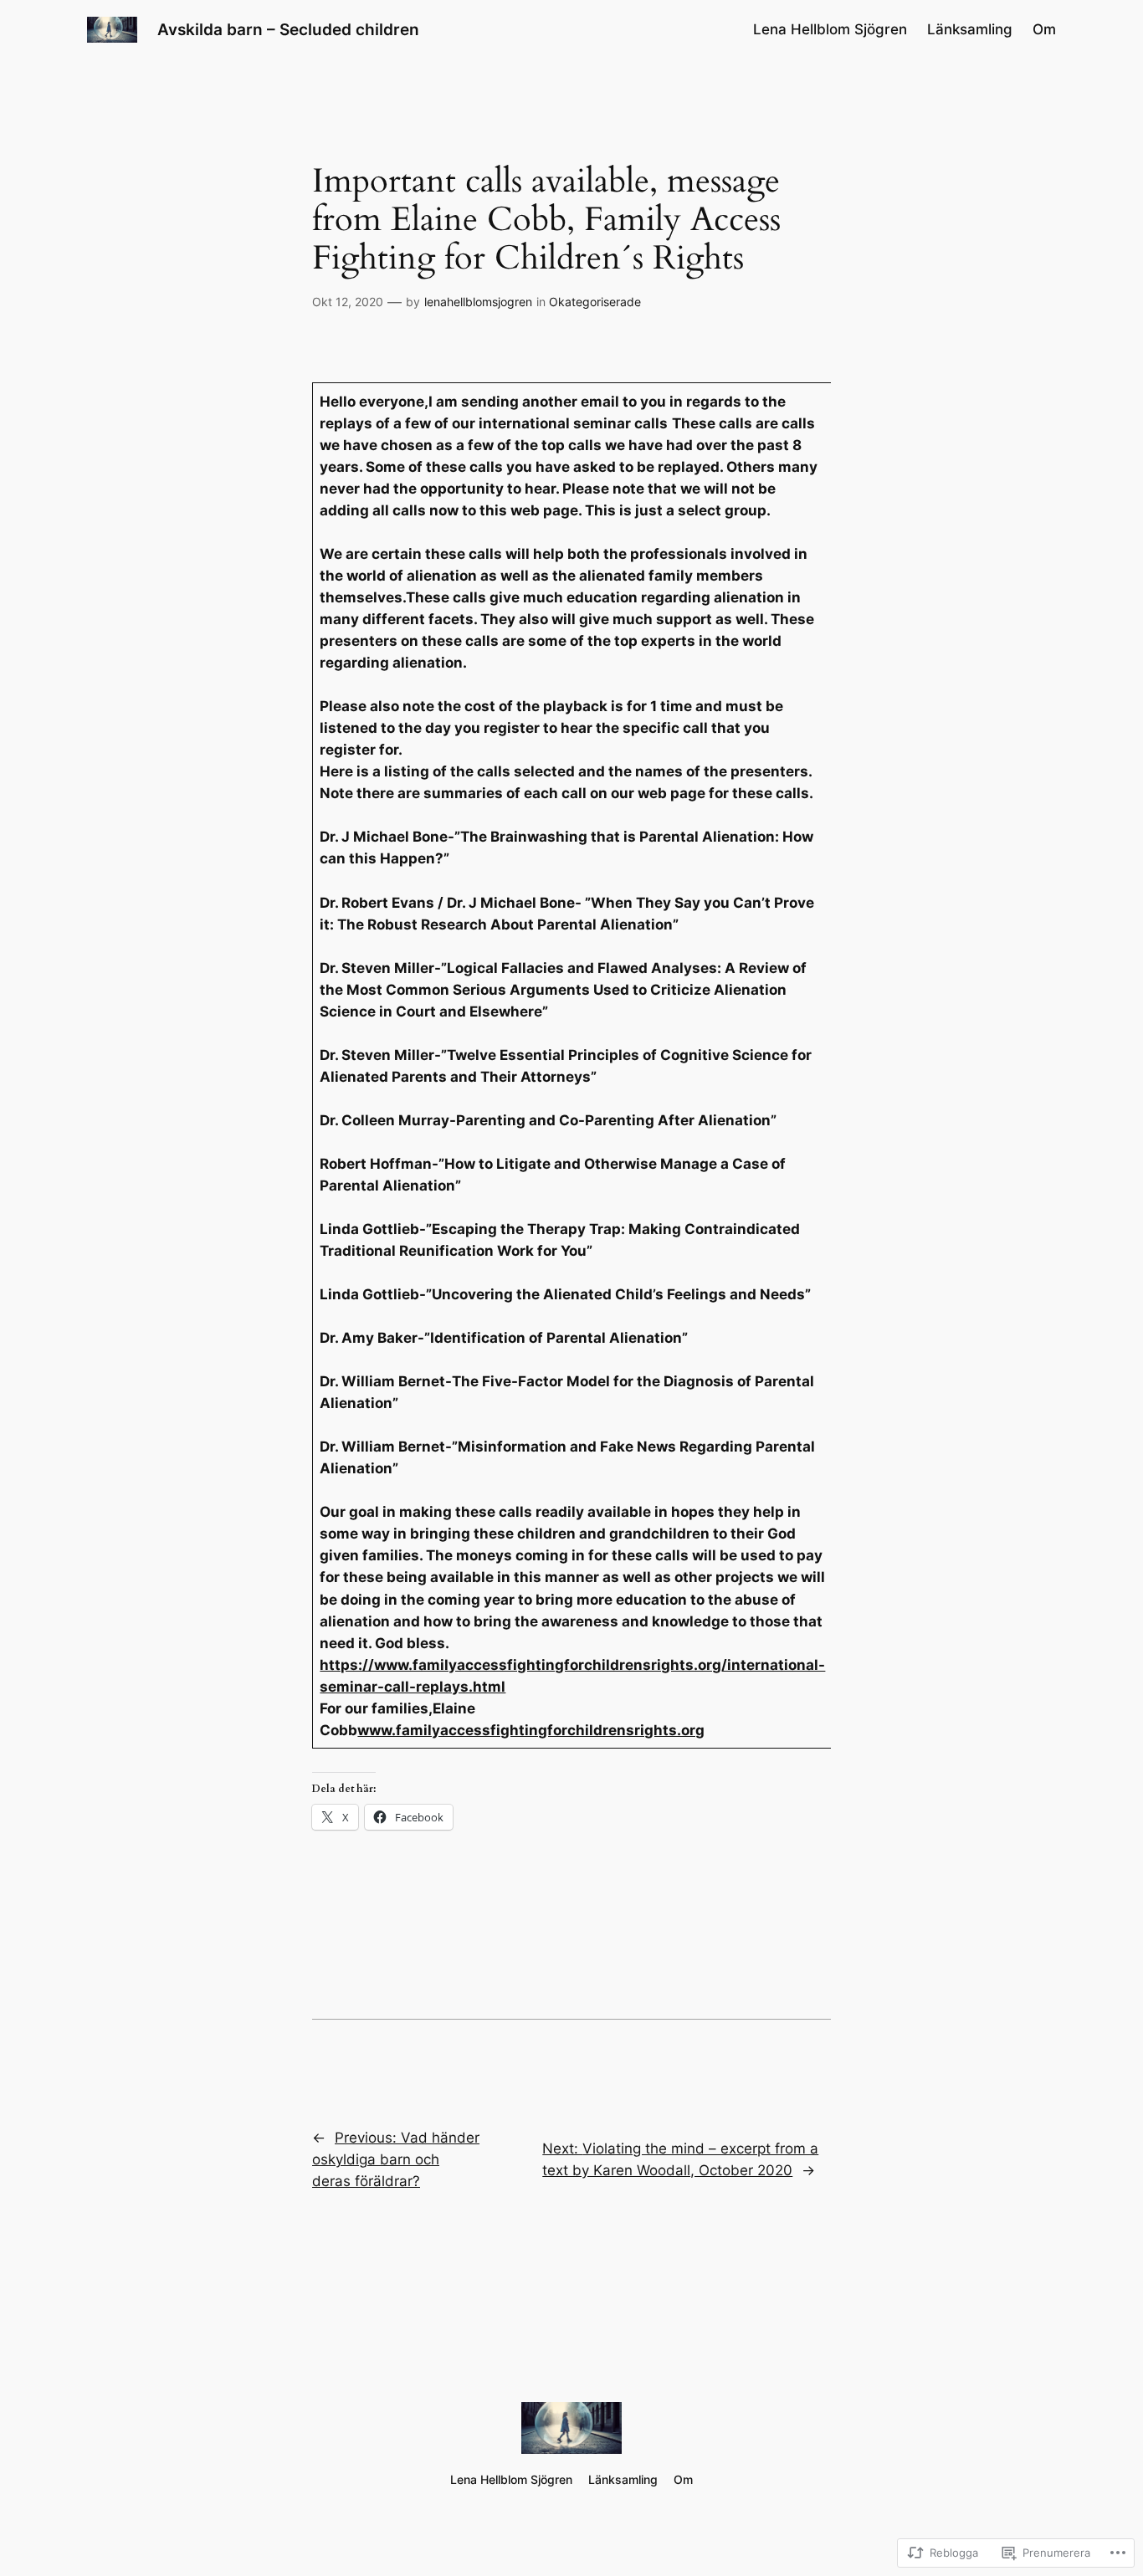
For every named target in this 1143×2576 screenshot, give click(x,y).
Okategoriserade (595, 302)
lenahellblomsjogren (478, 302)
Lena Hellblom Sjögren (830, 29)
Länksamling (970, 29)
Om (1044, 29)
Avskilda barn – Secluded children (288, 29)
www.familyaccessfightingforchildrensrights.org (531, 1730)
